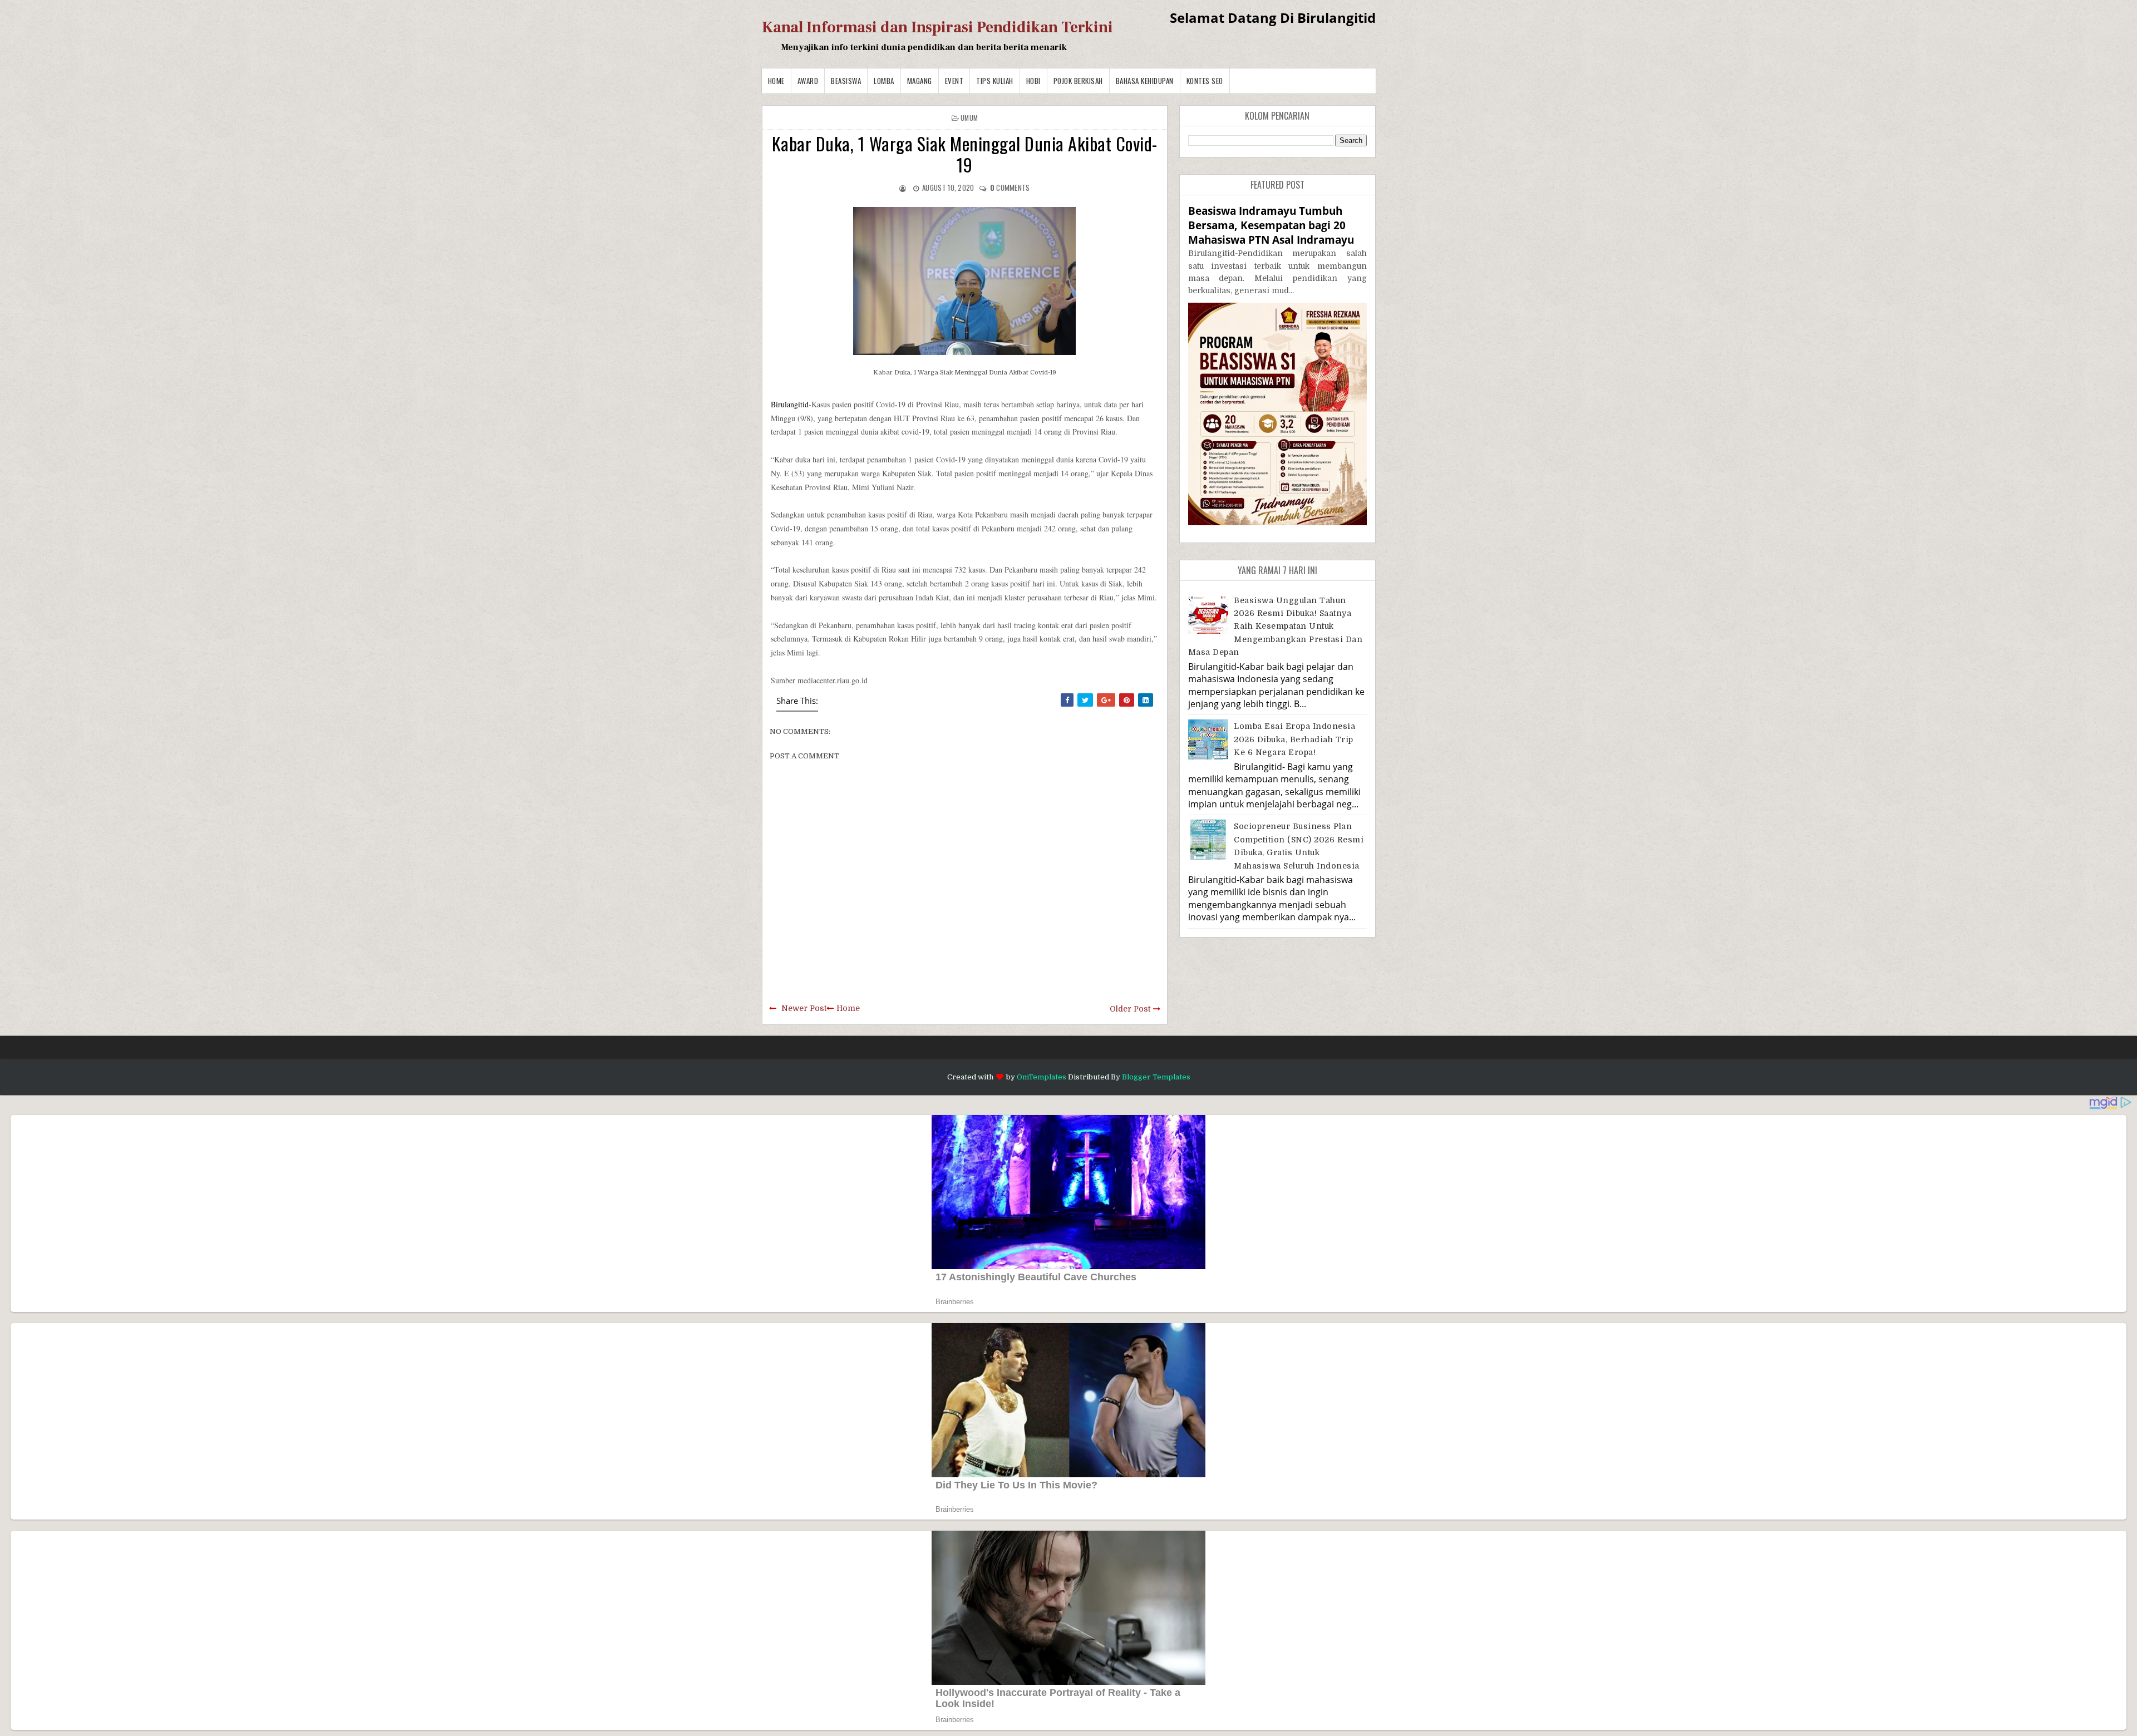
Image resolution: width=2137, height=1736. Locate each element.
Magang (920, 81)
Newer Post (804, 1008)
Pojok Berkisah (1078, 81)
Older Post (1130, 1009)
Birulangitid (790, 404)
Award (808, 81)
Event (954, 81)
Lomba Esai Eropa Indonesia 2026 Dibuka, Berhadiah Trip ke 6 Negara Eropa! (1294, 739)
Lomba (884, 81)
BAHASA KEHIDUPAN (1145, 81)
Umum (969, 118)
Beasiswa (846, 81)
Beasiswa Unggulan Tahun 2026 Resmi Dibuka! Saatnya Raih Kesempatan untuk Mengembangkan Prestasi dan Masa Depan (1276, 627)
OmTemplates (1042, 1077)
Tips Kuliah (995, 81)
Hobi (1033, 81)
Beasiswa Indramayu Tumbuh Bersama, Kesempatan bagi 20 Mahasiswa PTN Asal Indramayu (1271, 225)
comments (1010, 188)
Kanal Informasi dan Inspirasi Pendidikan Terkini (937, 27)
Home (776, 81)
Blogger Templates (1156, 1077)
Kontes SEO (1205, 81)
